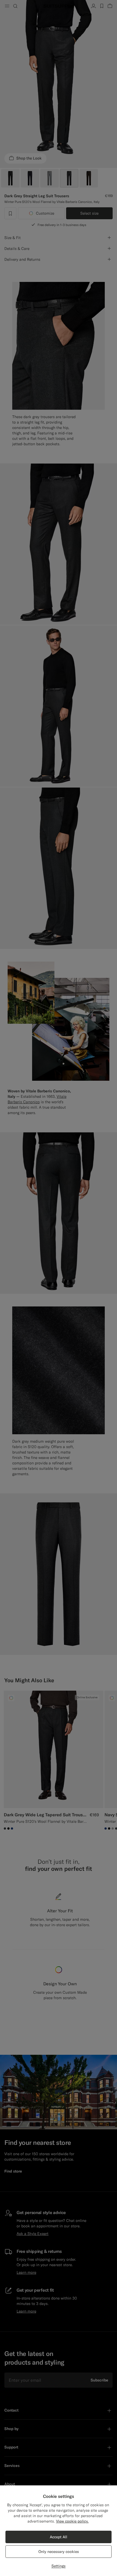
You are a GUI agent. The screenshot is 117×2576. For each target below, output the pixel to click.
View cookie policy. (72, 2521)
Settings (59, 2566)
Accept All (59, 2537)
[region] (59, 2531)
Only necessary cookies (59, 2552)
